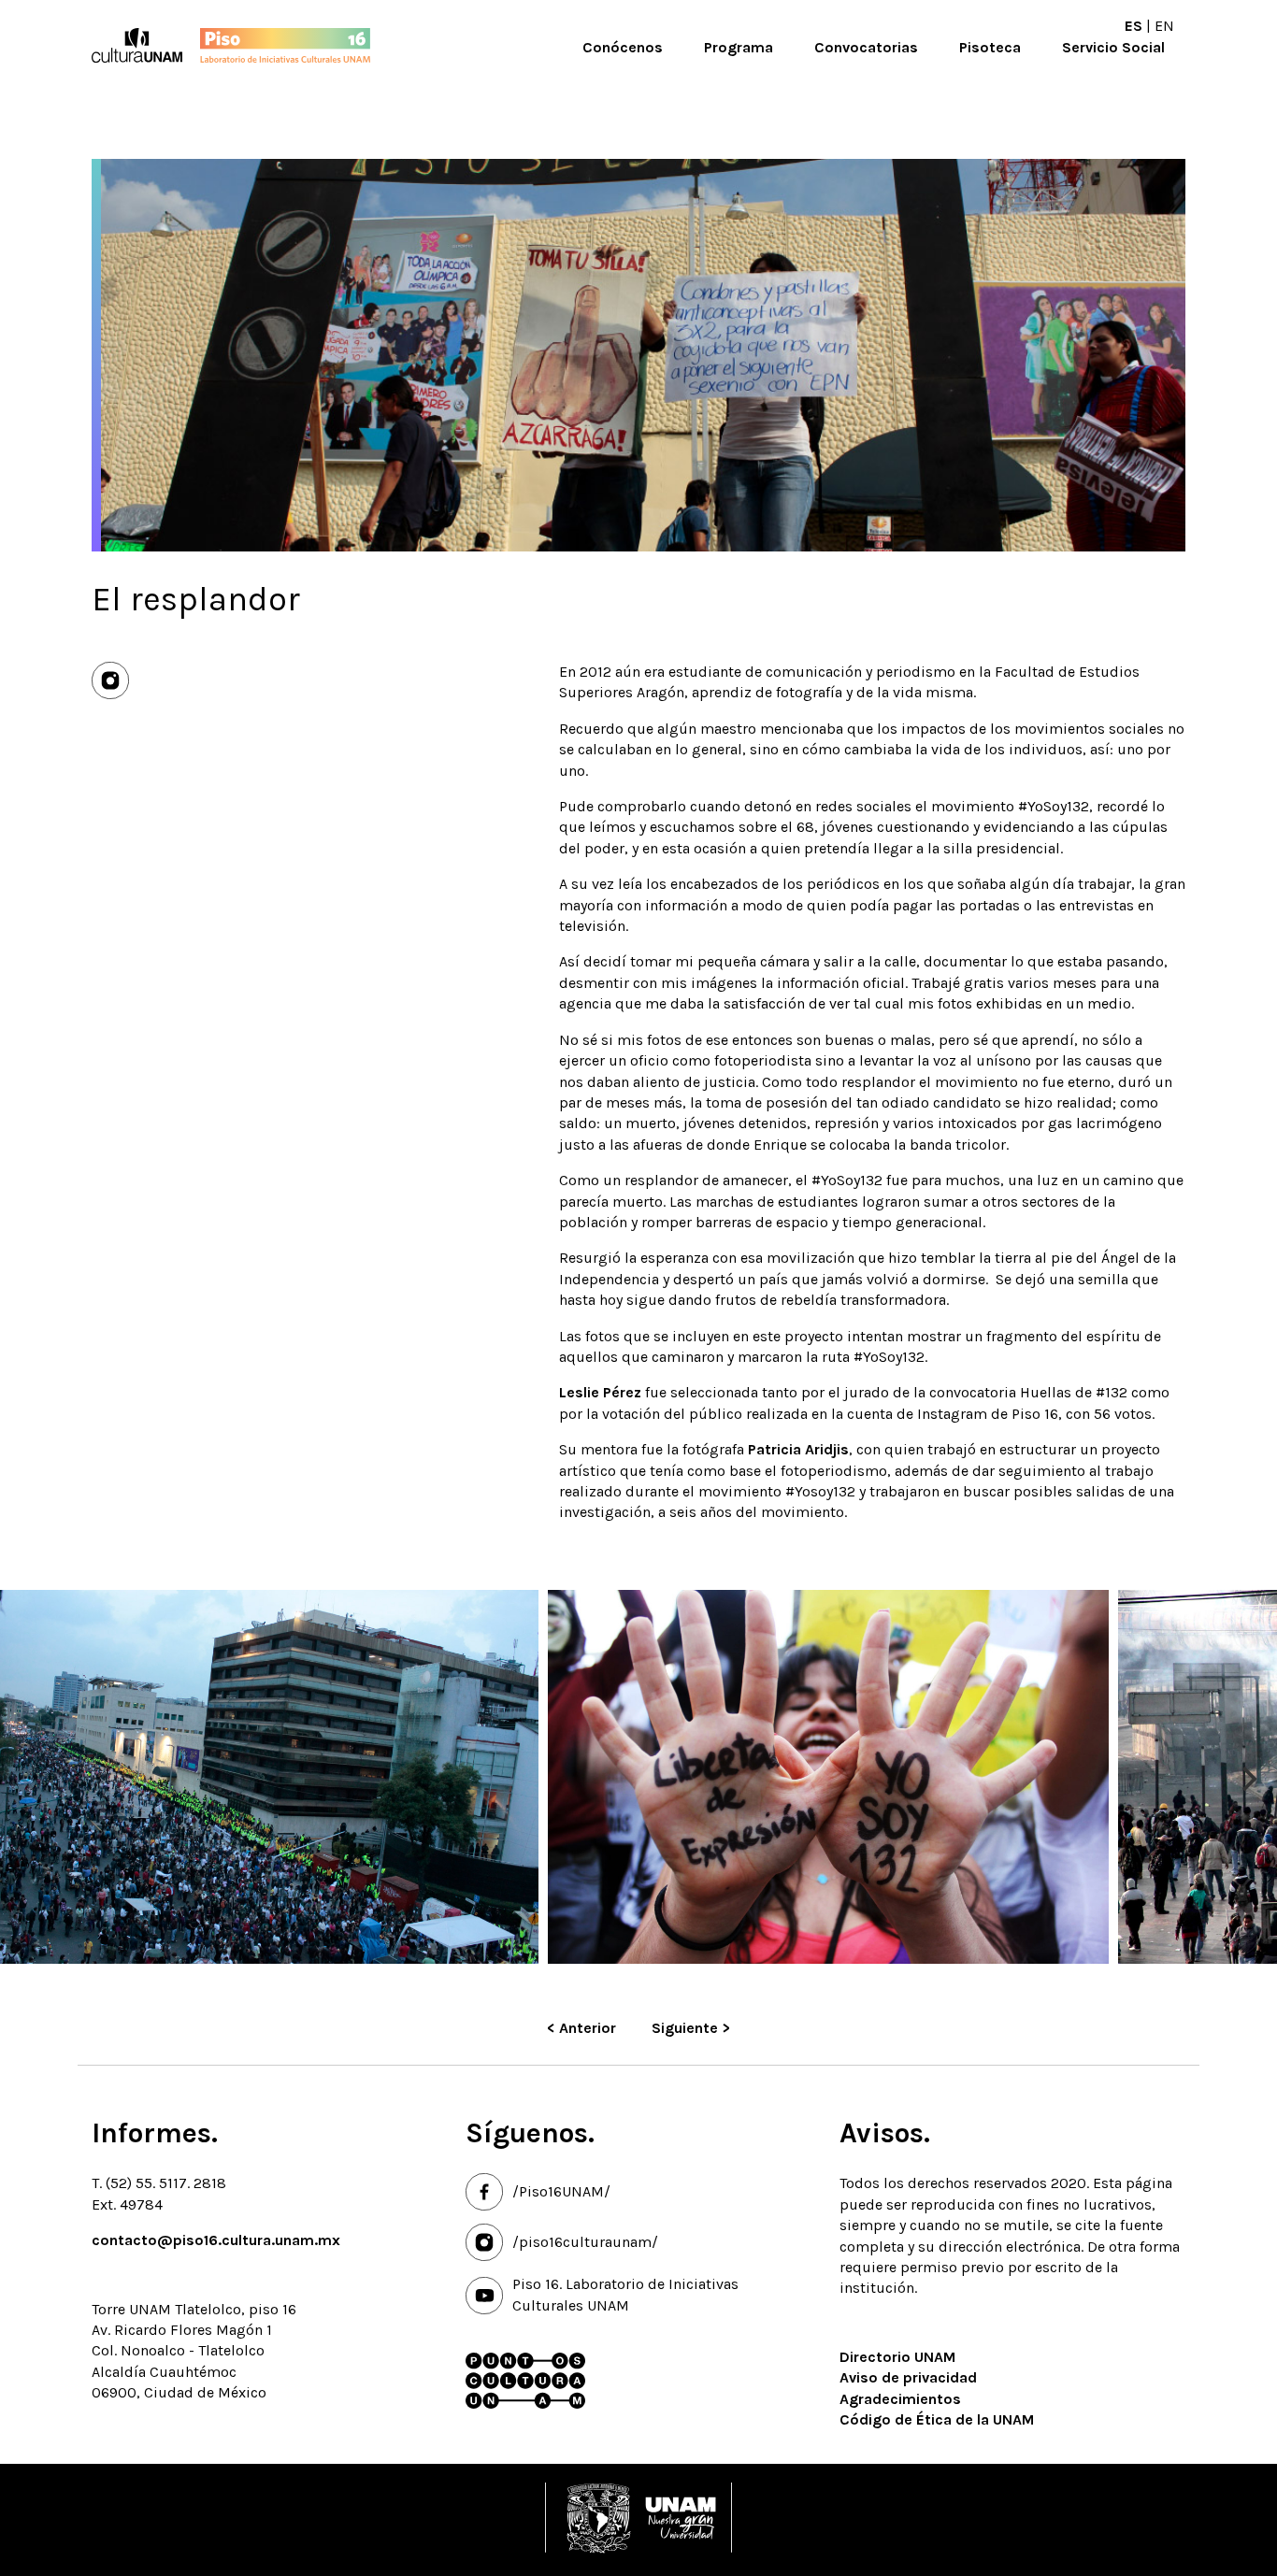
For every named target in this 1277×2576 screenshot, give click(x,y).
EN (1164, 26)
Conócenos (623, 47)
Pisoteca (990, 47)
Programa (739, 47)
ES (1134, 26)
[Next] (1247, 1779)
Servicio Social (1113, 47)
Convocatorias (866, 47)
